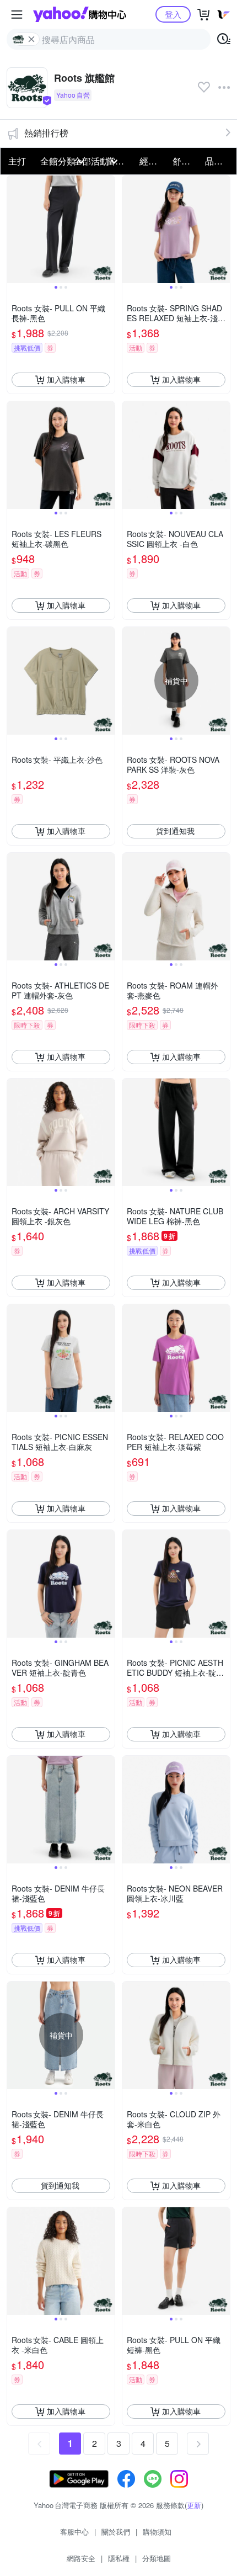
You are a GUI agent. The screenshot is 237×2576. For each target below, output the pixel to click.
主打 (17, 161)
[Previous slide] (14, 229)
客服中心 (74, 2532)
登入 (173, 14)
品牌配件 (218, 161)
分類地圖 (157, 2558)
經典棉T (153, 161)
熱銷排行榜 (46, 133)
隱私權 (119, 2558)
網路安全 (81, 2558)
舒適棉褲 (186, 161)
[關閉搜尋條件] (31, 39)
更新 (194, 2505)
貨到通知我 (175, 831)
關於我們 (116, 2532)
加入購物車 (66, 379)
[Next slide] (107, 229)
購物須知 (157, 2532)
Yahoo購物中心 (80, 14)
